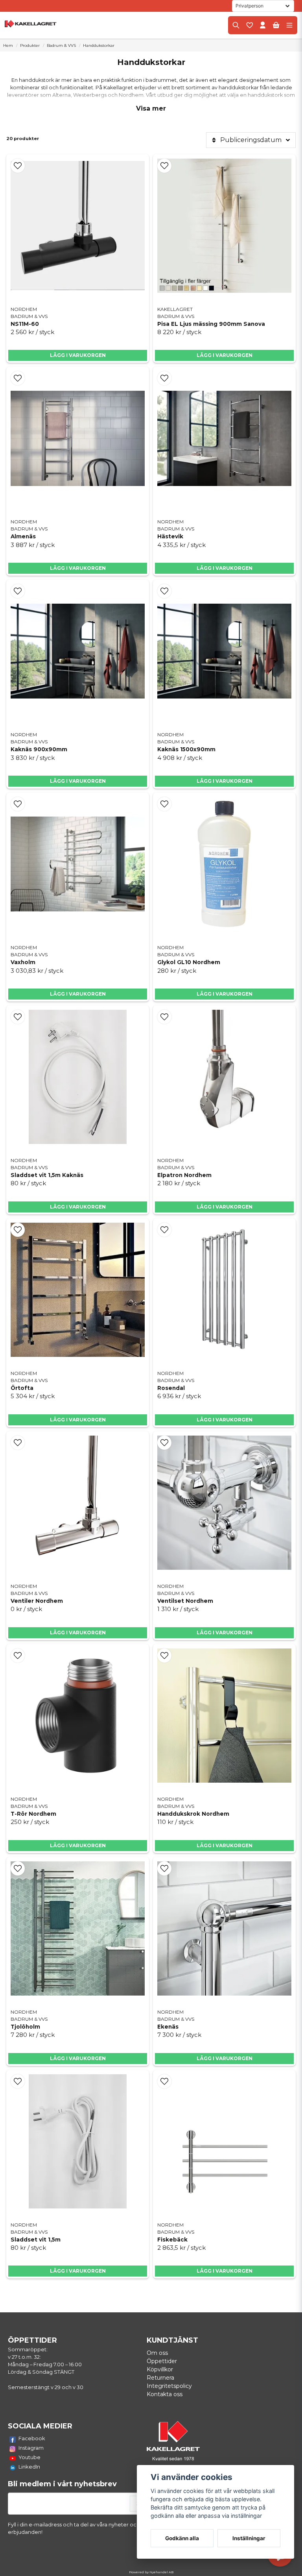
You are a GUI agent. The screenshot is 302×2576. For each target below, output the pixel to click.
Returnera (160, 2378)
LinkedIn (29, 2467)
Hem (8, 45)
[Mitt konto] (263, 25)
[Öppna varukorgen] (276, 25)
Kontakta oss (165, 2394)
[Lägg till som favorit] (249, 25)
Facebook (32, 2438)
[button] (18, 166)
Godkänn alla (182, 2538)
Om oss (157, 2353)
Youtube (29, 2457)
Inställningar (249, 2538)
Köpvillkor (160, 2369)
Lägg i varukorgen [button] (78, 568)
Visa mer (151, 108)
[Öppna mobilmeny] (289, 25)
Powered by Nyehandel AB (151, 2572)
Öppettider (162, 2361)
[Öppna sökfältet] (236, 25)
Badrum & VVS (61, 45)
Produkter (30, 45)
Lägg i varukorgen (78, 355)
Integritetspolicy (169, 2386)
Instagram (31, 2448)
